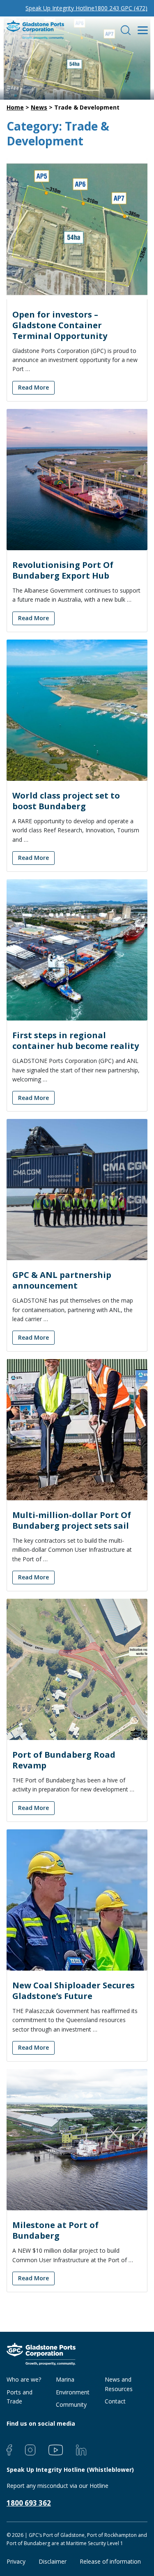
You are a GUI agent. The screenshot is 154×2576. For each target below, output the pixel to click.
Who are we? (24, 2379)
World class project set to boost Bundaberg (66, 801)
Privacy (16, 2561)
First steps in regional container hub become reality (76, 1040)
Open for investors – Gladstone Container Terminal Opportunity (60, 325)
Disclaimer (53, 2561)
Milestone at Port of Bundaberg (55, 2230)
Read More (33, 387)
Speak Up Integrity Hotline (60, 8)
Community (71, 2404)
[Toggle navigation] (142, 30)
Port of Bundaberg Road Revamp (64, 1760)
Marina (65, 2379)
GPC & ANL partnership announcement (62, 1280)
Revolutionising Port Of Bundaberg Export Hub (63, 570)
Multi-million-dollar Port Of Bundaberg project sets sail (72, 1520)
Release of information (110, 2561)
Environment (73, 2392)
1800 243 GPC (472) (121, 8)
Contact (115, 2401)
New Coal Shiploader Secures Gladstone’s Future (74, 1991)
